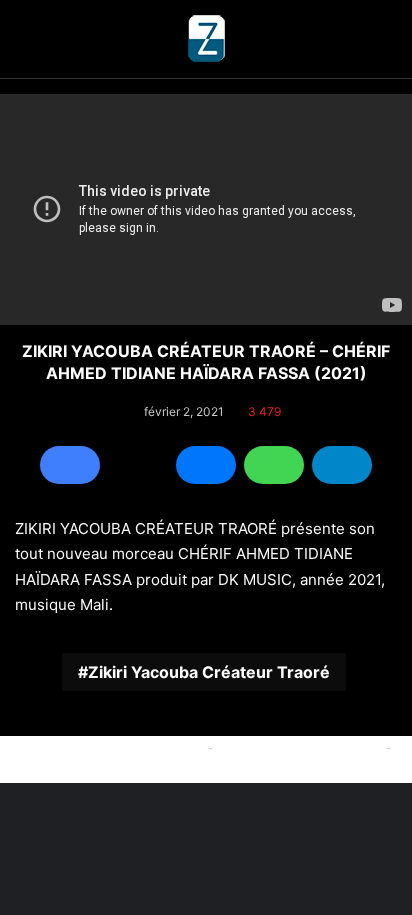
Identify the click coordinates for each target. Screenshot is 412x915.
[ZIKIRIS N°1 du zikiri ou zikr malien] (206, 39)
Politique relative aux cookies (112, 747)
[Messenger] (206, 465)
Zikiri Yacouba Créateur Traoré (209, 672)
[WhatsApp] (274, 465)
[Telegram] (342, 465)
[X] (138, 465)
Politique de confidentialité (299, 747)
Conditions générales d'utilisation (206, 770)
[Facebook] (70, 465)
